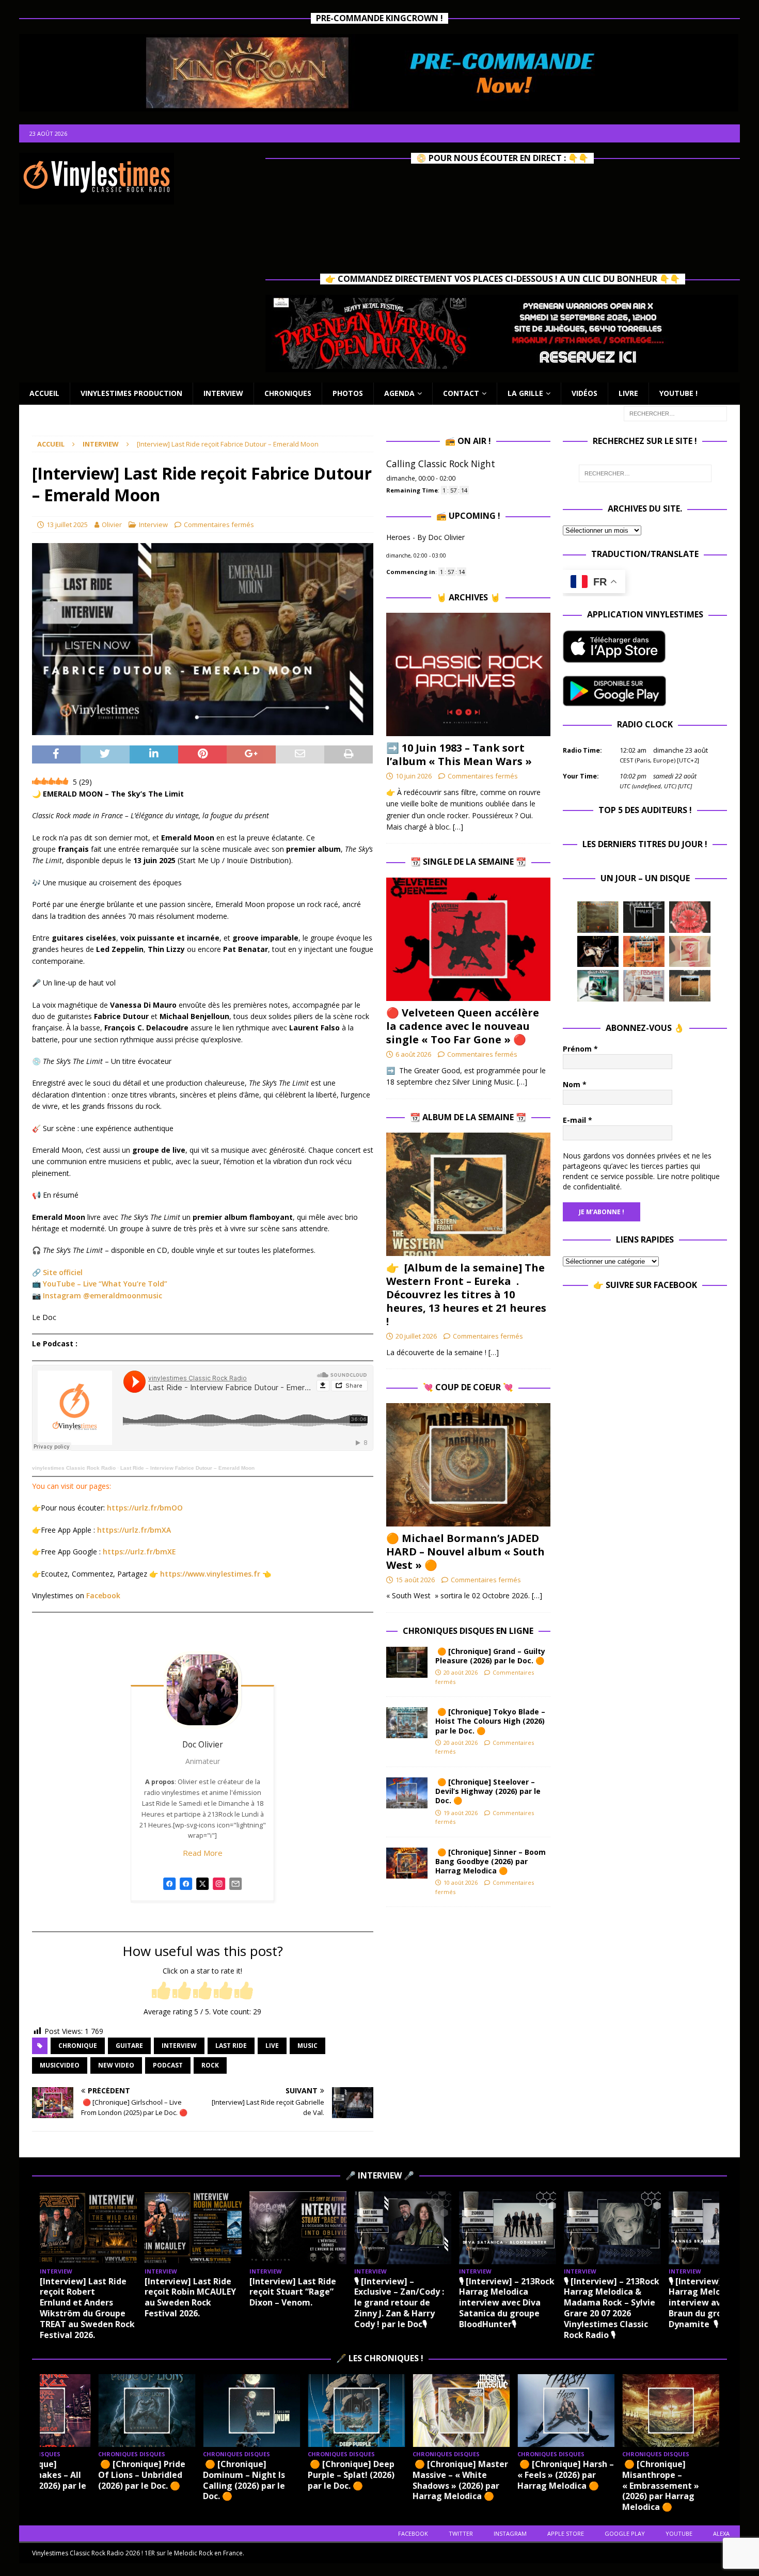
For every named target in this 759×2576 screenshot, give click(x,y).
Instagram (510, 2533)
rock (210, 2065)
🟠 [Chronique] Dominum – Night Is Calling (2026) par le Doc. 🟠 (244, 2480)
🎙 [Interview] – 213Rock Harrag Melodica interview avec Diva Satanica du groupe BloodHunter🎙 (507, 2303)
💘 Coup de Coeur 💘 (468, 1387)
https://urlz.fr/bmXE (139, 1552)
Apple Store (566, 2533)
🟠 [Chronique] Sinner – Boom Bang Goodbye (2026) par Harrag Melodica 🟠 (491, 1861)
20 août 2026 (461, 1672)
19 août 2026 (461, 1813)
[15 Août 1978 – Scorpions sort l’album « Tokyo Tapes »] (598, 951)
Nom (575, 1084)
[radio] (161, 1991)
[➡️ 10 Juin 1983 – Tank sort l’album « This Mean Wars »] (468, 674)
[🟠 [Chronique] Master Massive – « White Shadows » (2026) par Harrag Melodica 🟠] (461, 2411)
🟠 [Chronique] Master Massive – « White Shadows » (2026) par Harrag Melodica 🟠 (460, 2480)
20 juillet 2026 (416, 1336)
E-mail (578, 1120)
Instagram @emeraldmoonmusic (102, 1295)
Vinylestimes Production (131, 393)
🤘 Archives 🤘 (468, 597)
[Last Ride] (186, 1889)
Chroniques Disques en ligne (468, 1631)
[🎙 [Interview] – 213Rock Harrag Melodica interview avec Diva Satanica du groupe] (508, 2228)
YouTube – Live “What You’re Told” (105, 1284)
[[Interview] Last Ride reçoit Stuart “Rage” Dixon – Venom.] (298, 2228)
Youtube (679, 2533)
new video (116, 2065)
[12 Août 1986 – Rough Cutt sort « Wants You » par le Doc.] (644, 985)
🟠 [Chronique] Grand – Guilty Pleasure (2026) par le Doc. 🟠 (492, 1656)
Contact (461, 393)
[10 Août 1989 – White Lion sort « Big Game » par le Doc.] (690, 985)
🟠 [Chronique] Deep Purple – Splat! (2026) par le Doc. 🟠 (351, 2475)
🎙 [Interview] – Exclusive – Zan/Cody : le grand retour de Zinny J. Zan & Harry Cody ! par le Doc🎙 (399, 2303)
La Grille (525, 393)
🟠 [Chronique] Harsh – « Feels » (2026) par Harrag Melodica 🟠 (566, 2475)
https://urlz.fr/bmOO (145, 1508)
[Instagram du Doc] (219, 1889)
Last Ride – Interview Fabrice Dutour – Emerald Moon (187, 1468)
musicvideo (60, 2065)
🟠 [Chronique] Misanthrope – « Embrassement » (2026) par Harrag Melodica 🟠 (661, 2485)
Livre (628, 393)
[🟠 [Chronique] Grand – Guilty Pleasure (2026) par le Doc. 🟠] (407, 1662)
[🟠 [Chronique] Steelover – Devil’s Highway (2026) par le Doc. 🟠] (407, 1793)
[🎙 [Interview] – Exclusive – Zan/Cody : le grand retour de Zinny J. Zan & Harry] (403, 2228)
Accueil (44, 393)
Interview (223, 393)
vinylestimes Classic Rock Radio (74, 1468)
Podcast (168, 2065)
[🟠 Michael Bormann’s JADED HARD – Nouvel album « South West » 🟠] (468, 1465)
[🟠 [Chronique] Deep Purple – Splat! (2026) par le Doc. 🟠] (356, 2411)
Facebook (103, 1595)
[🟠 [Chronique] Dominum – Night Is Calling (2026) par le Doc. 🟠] (251, 2411)
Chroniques (288, 393)
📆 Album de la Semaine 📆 (468, 1117)
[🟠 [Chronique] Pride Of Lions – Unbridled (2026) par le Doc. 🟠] (147, 2411)
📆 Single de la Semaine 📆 (468, 862)
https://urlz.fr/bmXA (134, 1530)
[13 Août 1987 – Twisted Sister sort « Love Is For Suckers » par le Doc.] (690, 951)
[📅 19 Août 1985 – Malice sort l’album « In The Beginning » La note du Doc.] (644, 917)
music (307, 2046)
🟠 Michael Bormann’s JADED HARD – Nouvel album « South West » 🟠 (465, 1552)
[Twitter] (202, 1889)
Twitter (461, 2533)
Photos (348, 393)
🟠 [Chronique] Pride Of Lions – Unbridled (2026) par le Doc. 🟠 (142, 2475)
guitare (129, 2046)
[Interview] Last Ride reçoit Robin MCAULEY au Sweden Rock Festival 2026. (190, 2297)
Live (272, 2046)
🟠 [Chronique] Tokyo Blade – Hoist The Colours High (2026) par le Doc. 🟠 (490, 1721)
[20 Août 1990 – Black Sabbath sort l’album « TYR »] (598, 917)
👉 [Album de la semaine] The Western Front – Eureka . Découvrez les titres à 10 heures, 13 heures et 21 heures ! (466, 1294)
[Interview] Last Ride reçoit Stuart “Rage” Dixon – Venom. (293, 2292)
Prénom (580, 1049)
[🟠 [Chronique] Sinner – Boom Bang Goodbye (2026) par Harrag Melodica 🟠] (407, 1863)
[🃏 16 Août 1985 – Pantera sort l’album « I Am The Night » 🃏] (690, 917)
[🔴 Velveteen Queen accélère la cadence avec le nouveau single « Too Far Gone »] (468, 939)
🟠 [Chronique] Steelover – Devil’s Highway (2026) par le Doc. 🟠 (488, 1791)
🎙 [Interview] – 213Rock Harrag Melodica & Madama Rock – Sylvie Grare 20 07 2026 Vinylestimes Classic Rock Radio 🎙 (612, 2308)
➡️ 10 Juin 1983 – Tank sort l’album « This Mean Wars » (459, 754)
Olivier (112, 524)
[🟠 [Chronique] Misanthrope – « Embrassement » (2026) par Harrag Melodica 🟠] (671, 2411)
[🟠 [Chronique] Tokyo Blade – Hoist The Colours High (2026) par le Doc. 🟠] (407, 1723)
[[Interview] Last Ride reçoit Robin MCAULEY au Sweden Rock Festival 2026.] (193, 2228)
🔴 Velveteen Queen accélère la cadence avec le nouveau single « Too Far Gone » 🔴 (463, 1026)
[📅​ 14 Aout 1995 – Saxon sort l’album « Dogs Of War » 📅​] (644, 951)
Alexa (721, 2533)
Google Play (625, 2533)
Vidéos (584, 393)
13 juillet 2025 (67, 524)
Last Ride (231, 2046)
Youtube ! (678, 393)
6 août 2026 (413, 1054)
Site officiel (63, 1272)
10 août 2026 (461, 1882)
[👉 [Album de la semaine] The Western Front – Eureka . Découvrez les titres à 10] (468, 1194)
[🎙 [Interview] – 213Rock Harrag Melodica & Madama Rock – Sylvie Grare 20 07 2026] (612, 2228)
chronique (78, 2046)
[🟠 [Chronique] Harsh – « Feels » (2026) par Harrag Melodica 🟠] (566, 2411)
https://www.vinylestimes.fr (210, 1574)
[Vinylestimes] (169, 1889)
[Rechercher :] (675, 413)
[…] (458, 827)
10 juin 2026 (414, 776)
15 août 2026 (415, 1580)
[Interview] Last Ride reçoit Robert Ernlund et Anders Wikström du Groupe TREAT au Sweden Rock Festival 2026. (87, 2308)
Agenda (399, 393)
